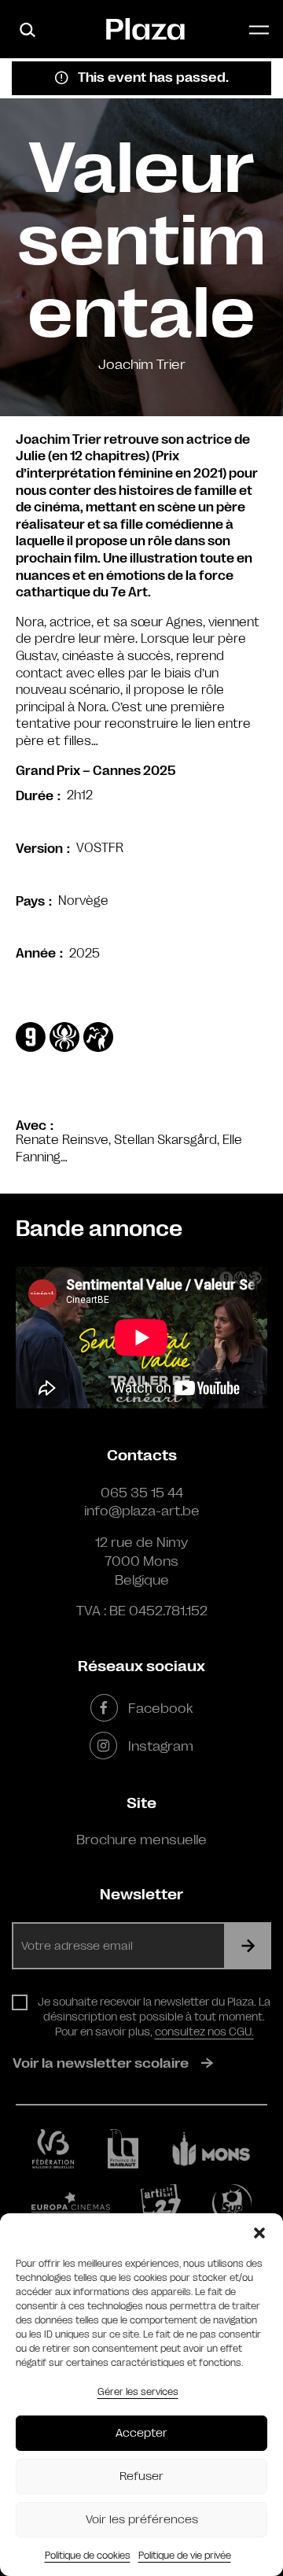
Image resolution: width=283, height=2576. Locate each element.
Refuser (141, 2476)
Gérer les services (138, 2392)
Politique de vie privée (185, 2556)
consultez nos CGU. (204, 2032)
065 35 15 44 (142, 1493)
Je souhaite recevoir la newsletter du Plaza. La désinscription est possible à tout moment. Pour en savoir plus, (154, 2017)
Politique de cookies (88, 2556)
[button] (259, 2233)
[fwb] (53, 2149)
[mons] (211, 2149)
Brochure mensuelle (141, 1840)
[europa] (71, 2205)
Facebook (160, 1708)
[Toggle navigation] (259, 30)
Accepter (141, 2433)
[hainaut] (123, 2149)
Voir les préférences (142, 2520)
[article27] (161, 2204)
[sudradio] (232, 2204)
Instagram (160, 1746)
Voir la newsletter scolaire (101, 2063)
